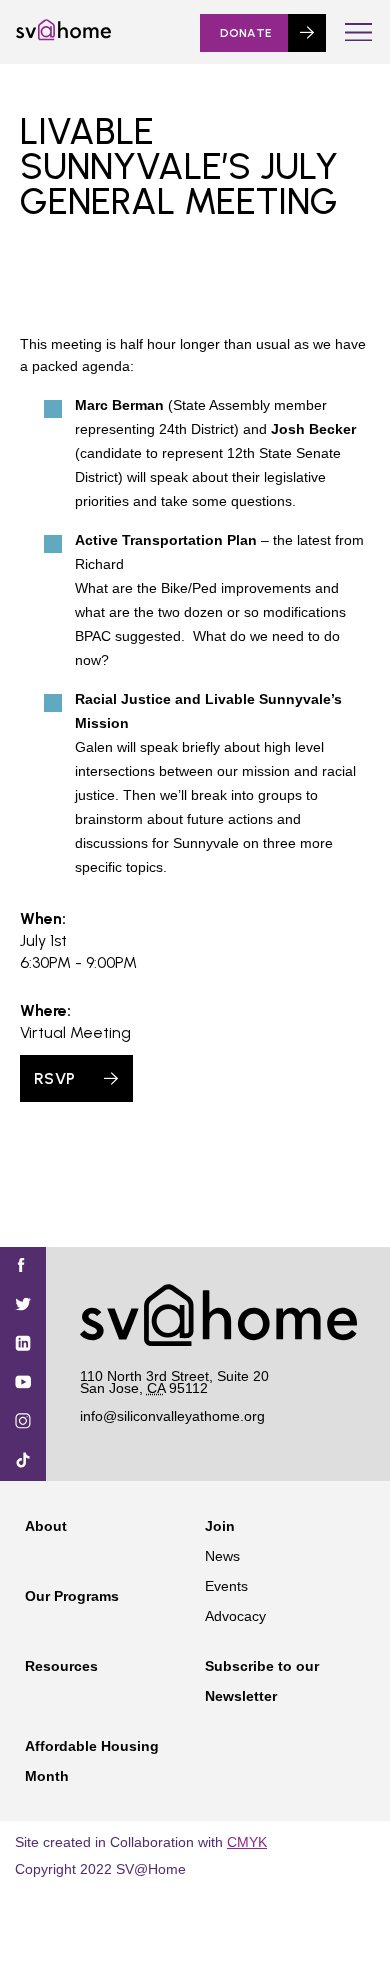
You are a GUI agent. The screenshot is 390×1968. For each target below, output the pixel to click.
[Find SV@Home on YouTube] (23, 1383)
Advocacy (235, 1616)
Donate (246, 33)
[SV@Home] (63, 36)
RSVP (54, 1078)
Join (220, 1526)
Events (226, 1586)
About (46, 1526)
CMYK (247, 1842)
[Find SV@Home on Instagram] (23, 1422)
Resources (61, 1666)
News (222, 1556)
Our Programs (72, 1596)
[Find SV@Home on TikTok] (23, 1461)
